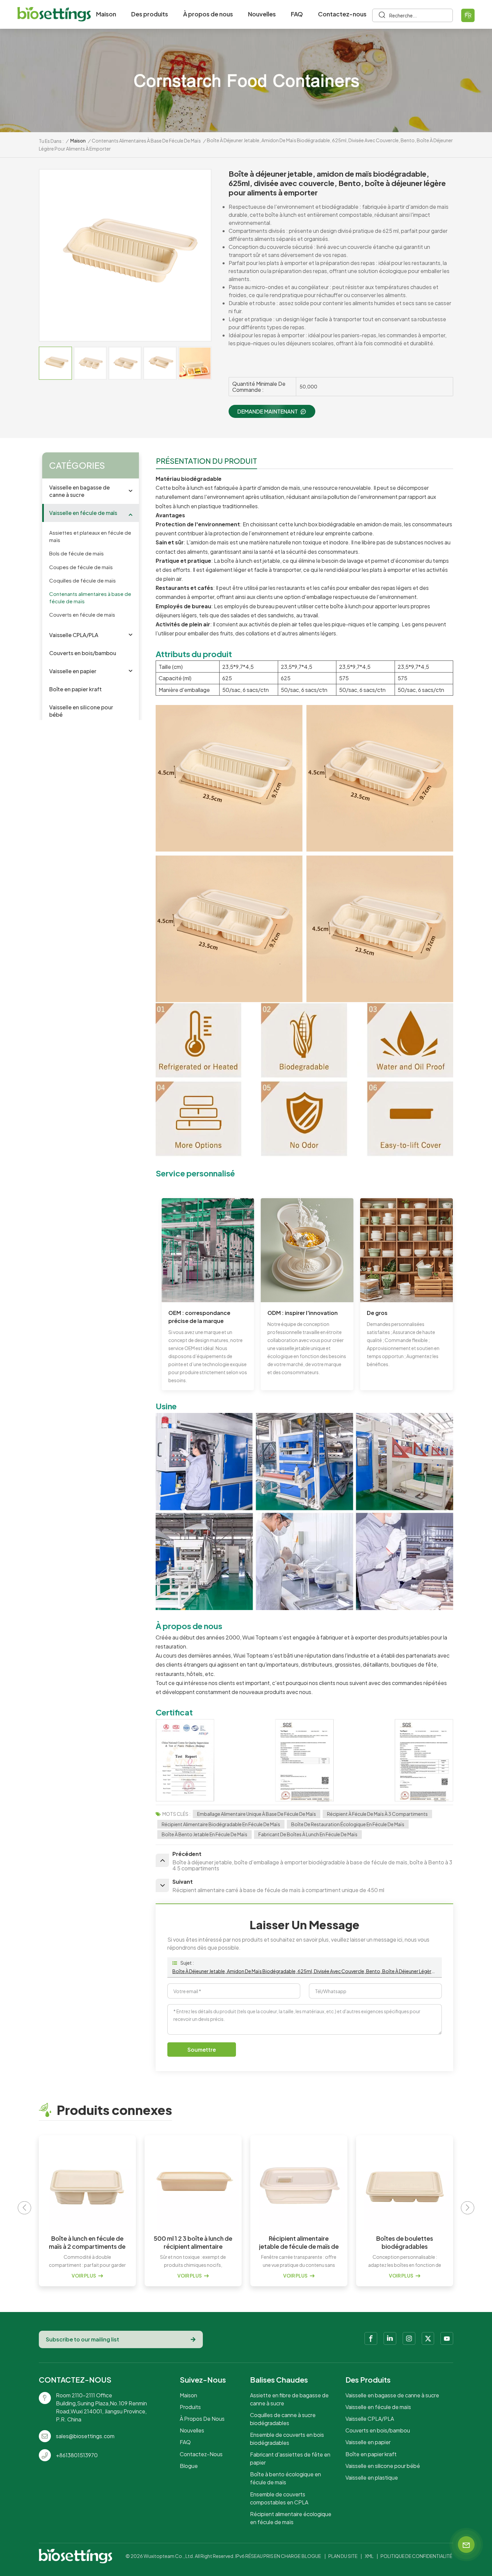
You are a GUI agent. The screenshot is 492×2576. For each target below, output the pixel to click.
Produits (190, 2407)
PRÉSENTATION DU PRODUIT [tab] (207, 461)
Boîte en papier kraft (75, 689)
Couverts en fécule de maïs (82, 615)
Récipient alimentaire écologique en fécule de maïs (291, 2518)
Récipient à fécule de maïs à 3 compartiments (377, 1814)
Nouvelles (262, 14)
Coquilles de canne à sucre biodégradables (283, 2419)
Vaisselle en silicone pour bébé (81, 711)
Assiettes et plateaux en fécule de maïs (90, 537)
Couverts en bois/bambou (83, 653)
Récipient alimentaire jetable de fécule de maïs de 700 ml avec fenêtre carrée (193, 2242)
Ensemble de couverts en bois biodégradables (287, 2439)
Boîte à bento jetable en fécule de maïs (204, 1834)
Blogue (189, 2466)
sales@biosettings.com (85, 2436)
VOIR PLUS (84, 2276)
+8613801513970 (77, 2455)
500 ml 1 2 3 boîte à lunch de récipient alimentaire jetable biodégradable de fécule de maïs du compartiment (87, 2242)
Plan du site (343, 2556)
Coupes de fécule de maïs (81, 567)
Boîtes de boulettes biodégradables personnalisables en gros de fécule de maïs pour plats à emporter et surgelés (299, 2242)
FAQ (297, 14)
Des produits (150, 14)
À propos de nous (208, 14)
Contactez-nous (342, 14)
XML (369, 2556)
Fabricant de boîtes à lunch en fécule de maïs (308, 1834)
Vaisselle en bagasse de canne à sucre (79, 491)
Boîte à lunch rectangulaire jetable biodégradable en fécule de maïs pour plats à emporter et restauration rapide (405, 2242)
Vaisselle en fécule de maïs (83, 513)
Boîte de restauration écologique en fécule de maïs (348, 1824)
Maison (106, 14)
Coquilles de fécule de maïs (83, 580)
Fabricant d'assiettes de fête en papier (290, 2458)
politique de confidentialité (416, 2556)
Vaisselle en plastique (372, 2477)
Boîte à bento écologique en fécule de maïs (285, 2478)
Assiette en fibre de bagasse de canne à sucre (289, 2399)
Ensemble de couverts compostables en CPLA (279, 2498)
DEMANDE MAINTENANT (268, 411)
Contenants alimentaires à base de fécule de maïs (146, 141)
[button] (468, 2208)
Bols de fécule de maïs (76, 554)
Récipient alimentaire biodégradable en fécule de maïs (221, 1824)
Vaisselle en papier (73, 671)
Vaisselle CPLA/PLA (74, 635)
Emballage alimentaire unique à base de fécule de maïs (257, 1814)
